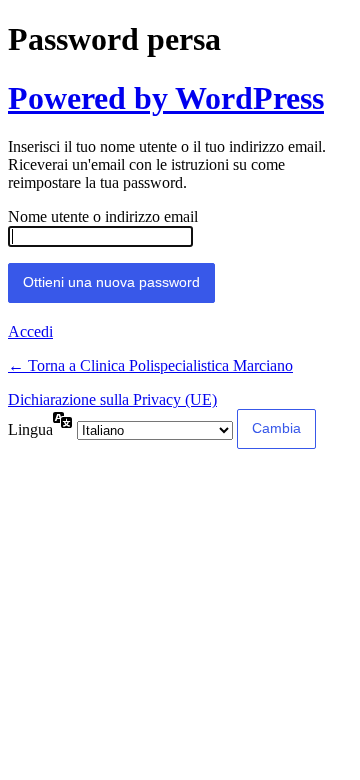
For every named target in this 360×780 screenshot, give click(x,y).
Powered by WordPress (166, 98)
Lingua (30, 429)
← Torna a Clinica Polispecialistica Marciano (150, 365)
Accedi (30, 331)
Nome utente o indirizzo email (103, 216)
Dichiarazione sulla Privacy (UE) (112, 399)
